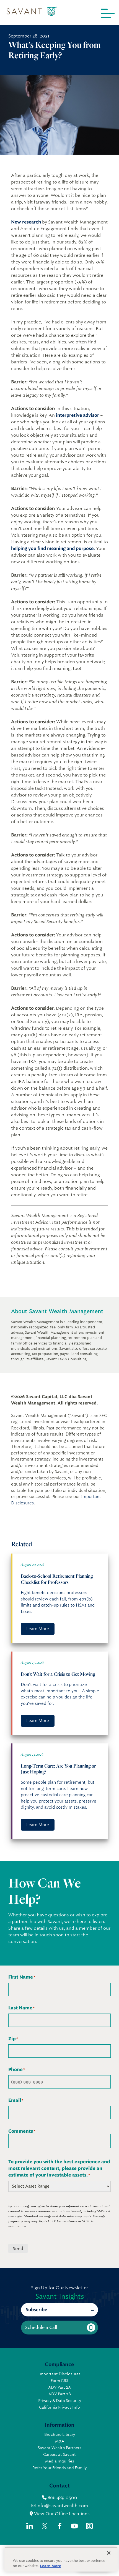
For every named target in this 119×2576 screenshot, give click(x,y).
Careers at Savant (59, 2454)
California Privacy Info (59, 2407)
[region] (61, 2559)
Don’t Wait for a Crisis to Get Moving (58, 1674)
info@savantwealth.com (62, 2506)
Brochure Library (60, 2434)
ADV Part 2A (59, 2387)
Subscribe (36, 2310)
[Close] (109, 2553)
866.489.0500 (62, 2498)
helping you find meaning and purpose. (53, 548)
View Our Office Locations (61, 2514)
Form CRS (59, 2381)
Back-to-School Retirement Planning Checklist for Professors (57, 1579)
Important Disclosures (59, 2374)
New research (26, 222)
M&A (60, 2441)
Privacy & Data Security (60, 2401)
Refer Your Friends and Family (59, 2468)
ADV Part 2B (60, 2394)
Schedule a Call (41, 2327)
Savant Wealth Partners (59, 2448)
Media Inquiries (60, 2461)
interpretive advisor (77, 415)
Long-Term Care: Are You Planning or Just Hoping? (58, 1769)
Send (18, 2249)
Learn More (38, 1629)
